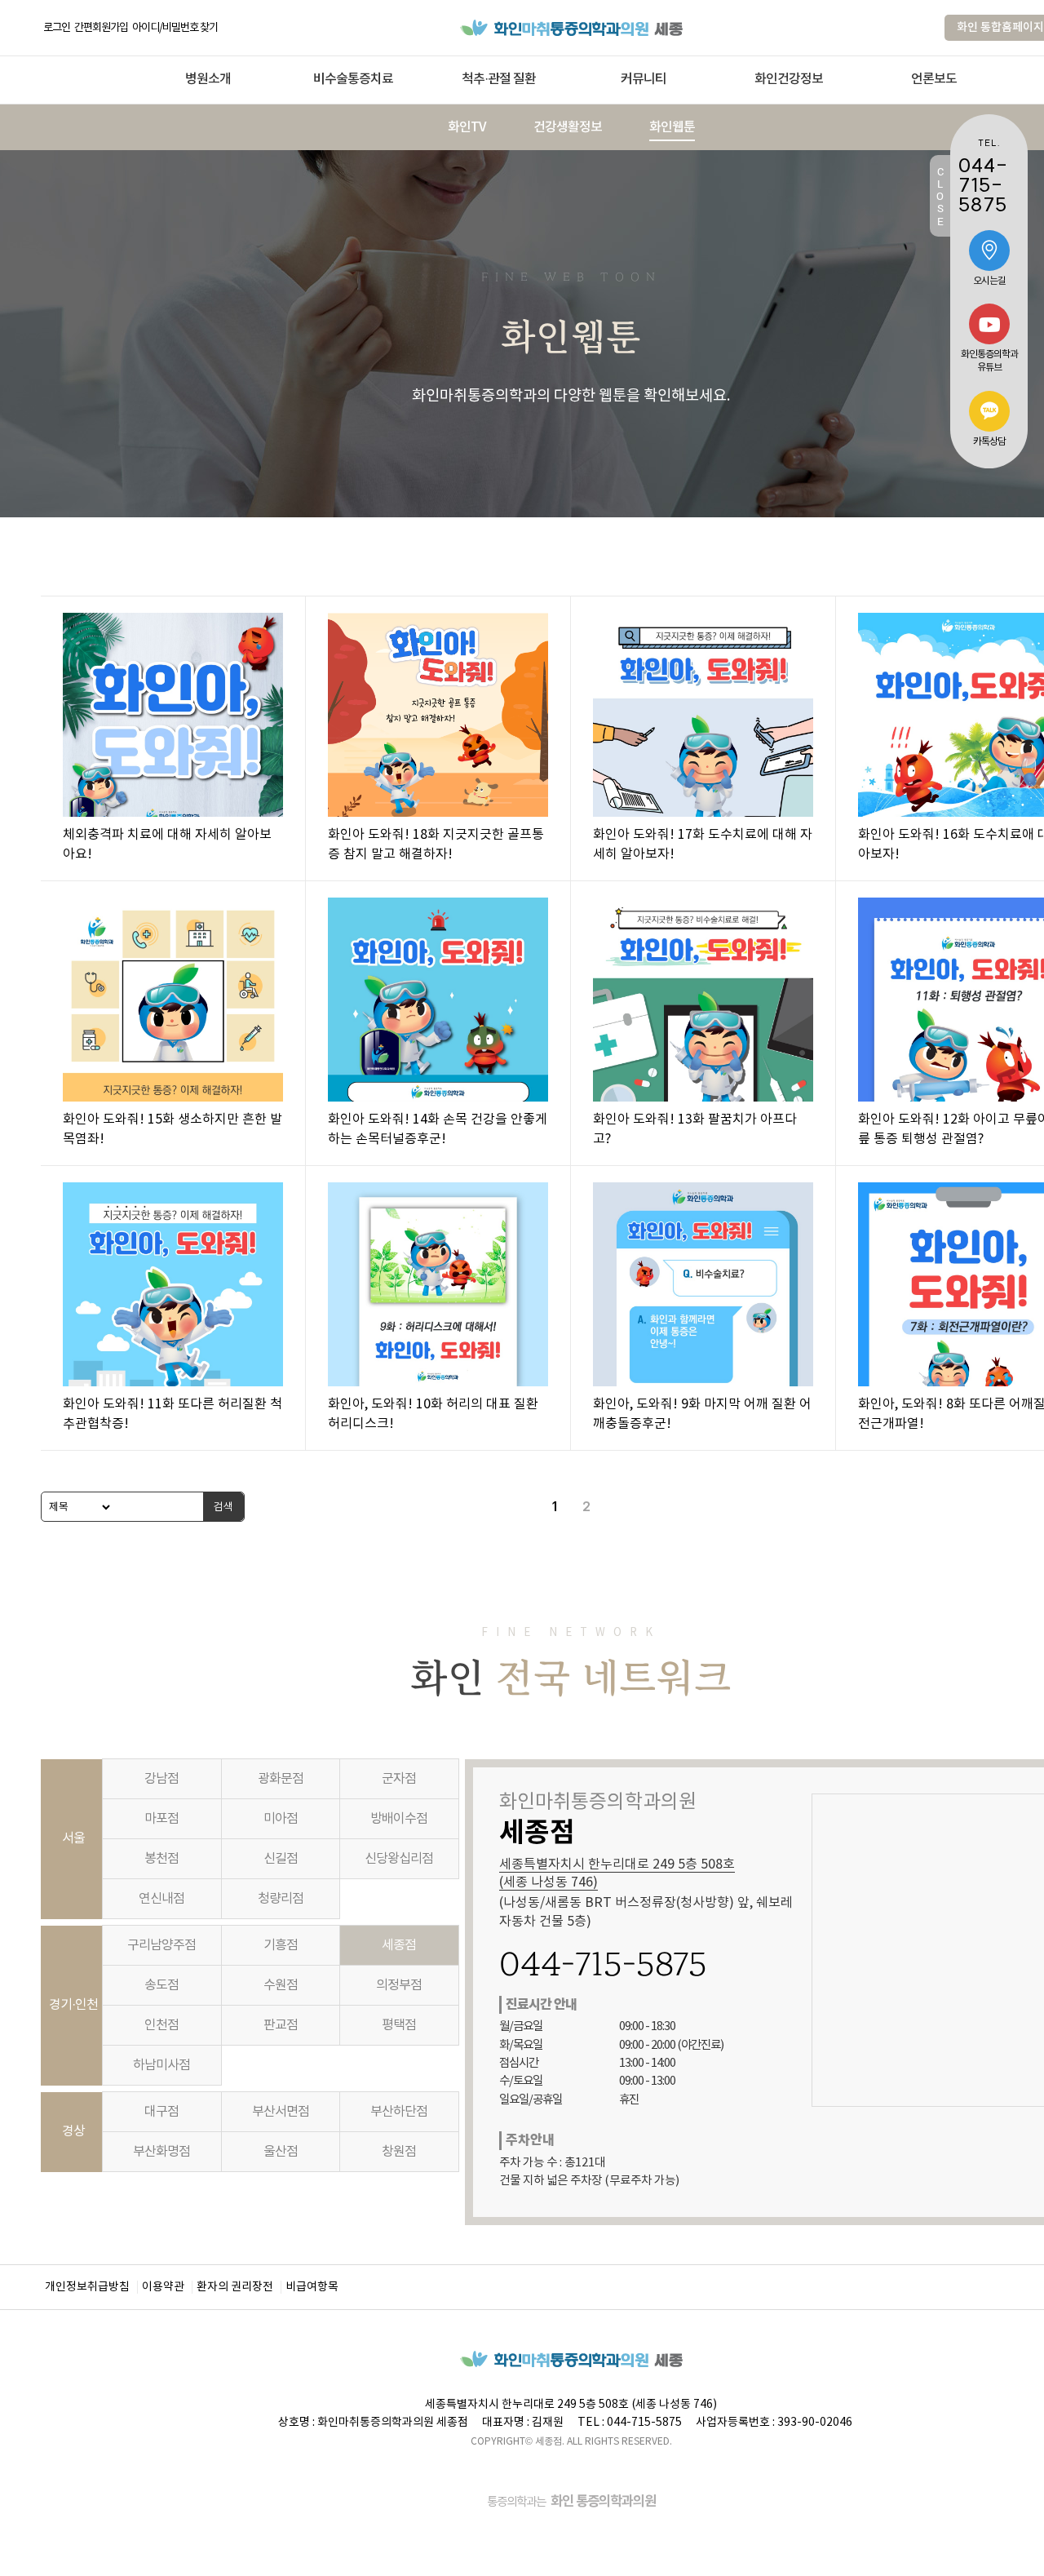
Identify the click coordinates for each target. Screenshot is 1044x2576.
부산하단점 (399, 2112)
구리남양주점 (161, 1945)
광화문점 (281, 1779)
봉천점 (161, 1859)
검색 (223, 1506)
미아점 (281, 1819)
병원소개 (208, 79)
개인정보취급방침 (87, 2287)
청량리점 (281, 1899)
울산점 (281, 2152)
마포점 (161, 1819)
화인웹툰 (672, 127)
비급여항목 (312, 2287)
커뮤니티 (644, 79)
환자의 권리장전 (235, 2287)
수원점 (281, 1985)
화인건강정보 (789, 79)
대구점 (161, 2112)
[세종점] (571, 27)
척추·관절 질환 (499, 79)
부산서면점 (281, 2112)
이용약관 (163, 2287)
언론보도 (934, 79)
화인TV (467, 127)
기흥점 (281, 1945)
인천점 (161, 2025)
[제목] (77, 1507)
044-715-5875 (603, 1964)
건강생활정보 (568, 127)
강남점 (161, 1779)
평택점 (399, 2025)
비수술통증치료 (353, 79)
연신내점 (161, 1899)
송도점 (161, 1985)
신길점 (281, 1859)
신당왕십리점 (399, 1859)
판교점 (281, 2025)
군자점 (399, 1779)
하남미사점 (161, 2065)
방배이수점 (399, 1819)
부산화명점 (161, 2152)
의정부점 (399, 1985)
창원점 (399, 2152)
